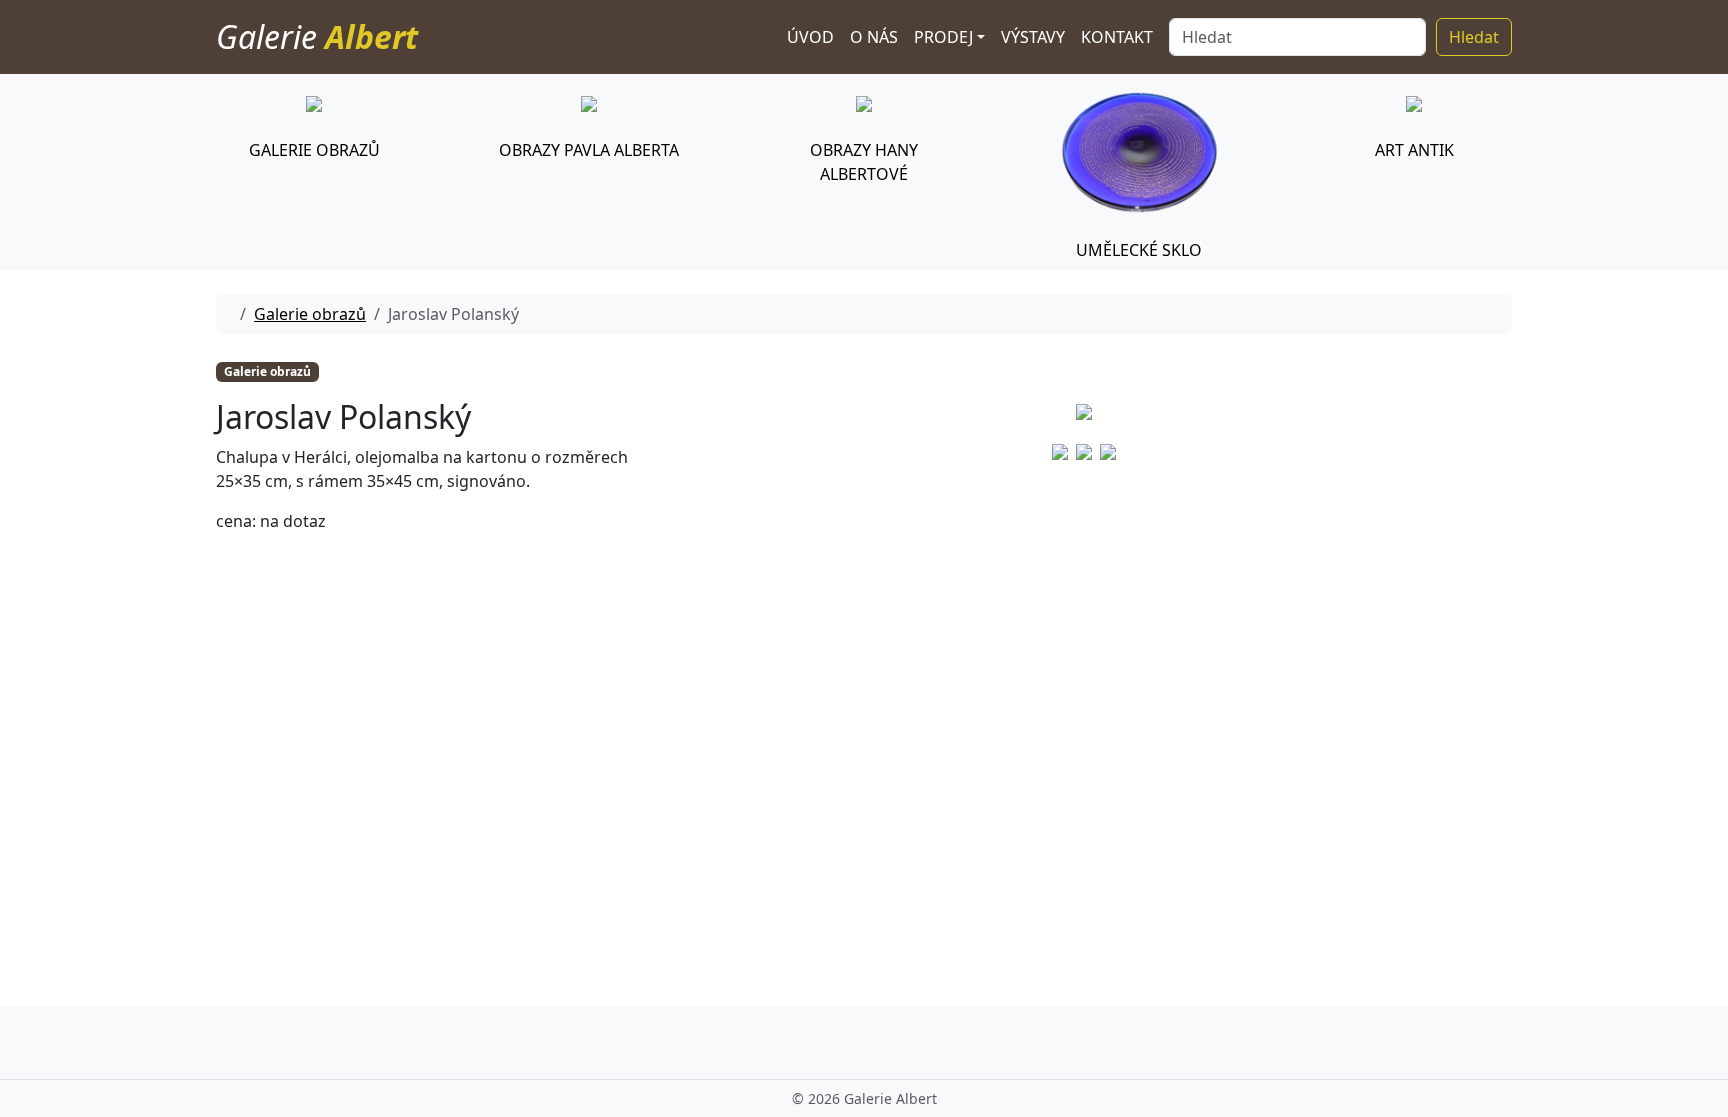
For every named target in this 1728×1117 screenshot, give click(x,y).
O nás (874, 37)
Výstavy (1033, 37)
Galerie (317, 36)
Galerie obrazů (310, 314)
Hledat (1474, 37)
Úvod (810, 37)
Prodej (943, 37)
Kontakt (1117, 37)
